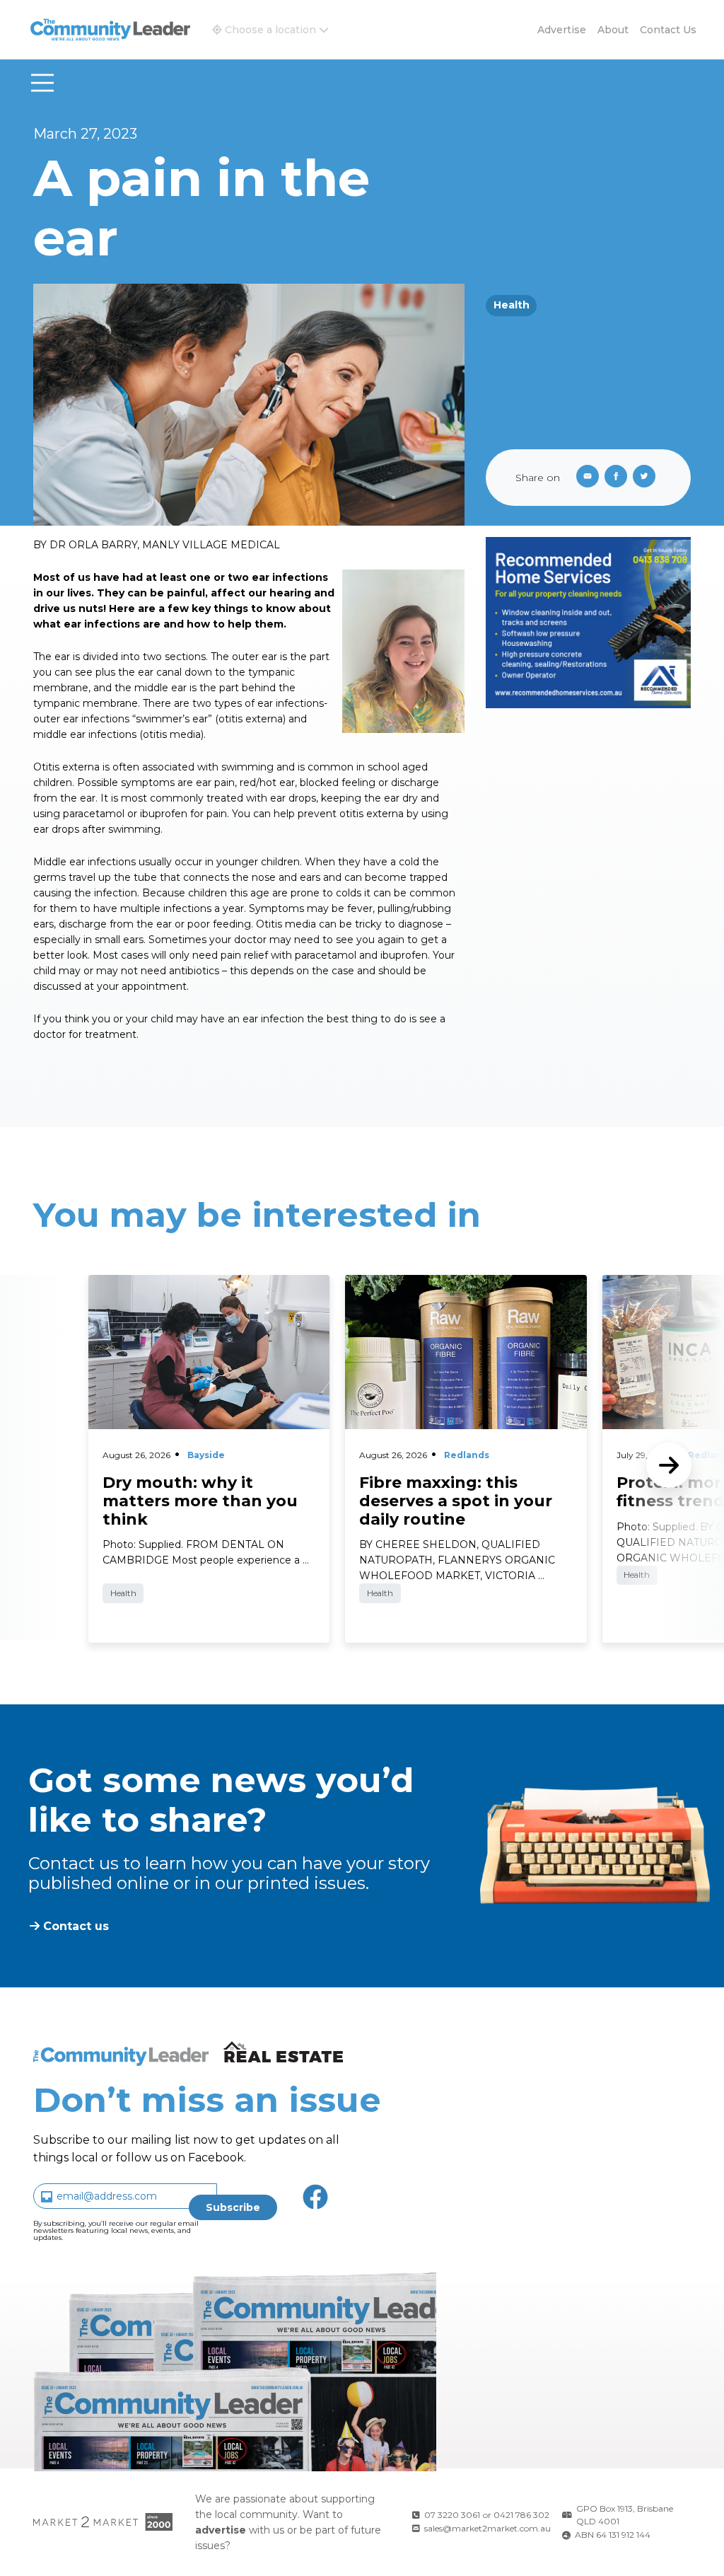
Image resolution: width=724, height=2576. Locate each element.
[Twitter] (647, 478)
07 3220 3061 (452, 2515)
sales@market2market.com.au (487, 2528)
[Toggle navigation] (42, 83)
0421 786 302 (521, 2515)
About (613, 30)
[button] (270, 30)
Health (512, 305)
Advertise (562, 30)
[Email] (585, 478)
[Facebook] (619, 478)
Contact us (668, 30)
